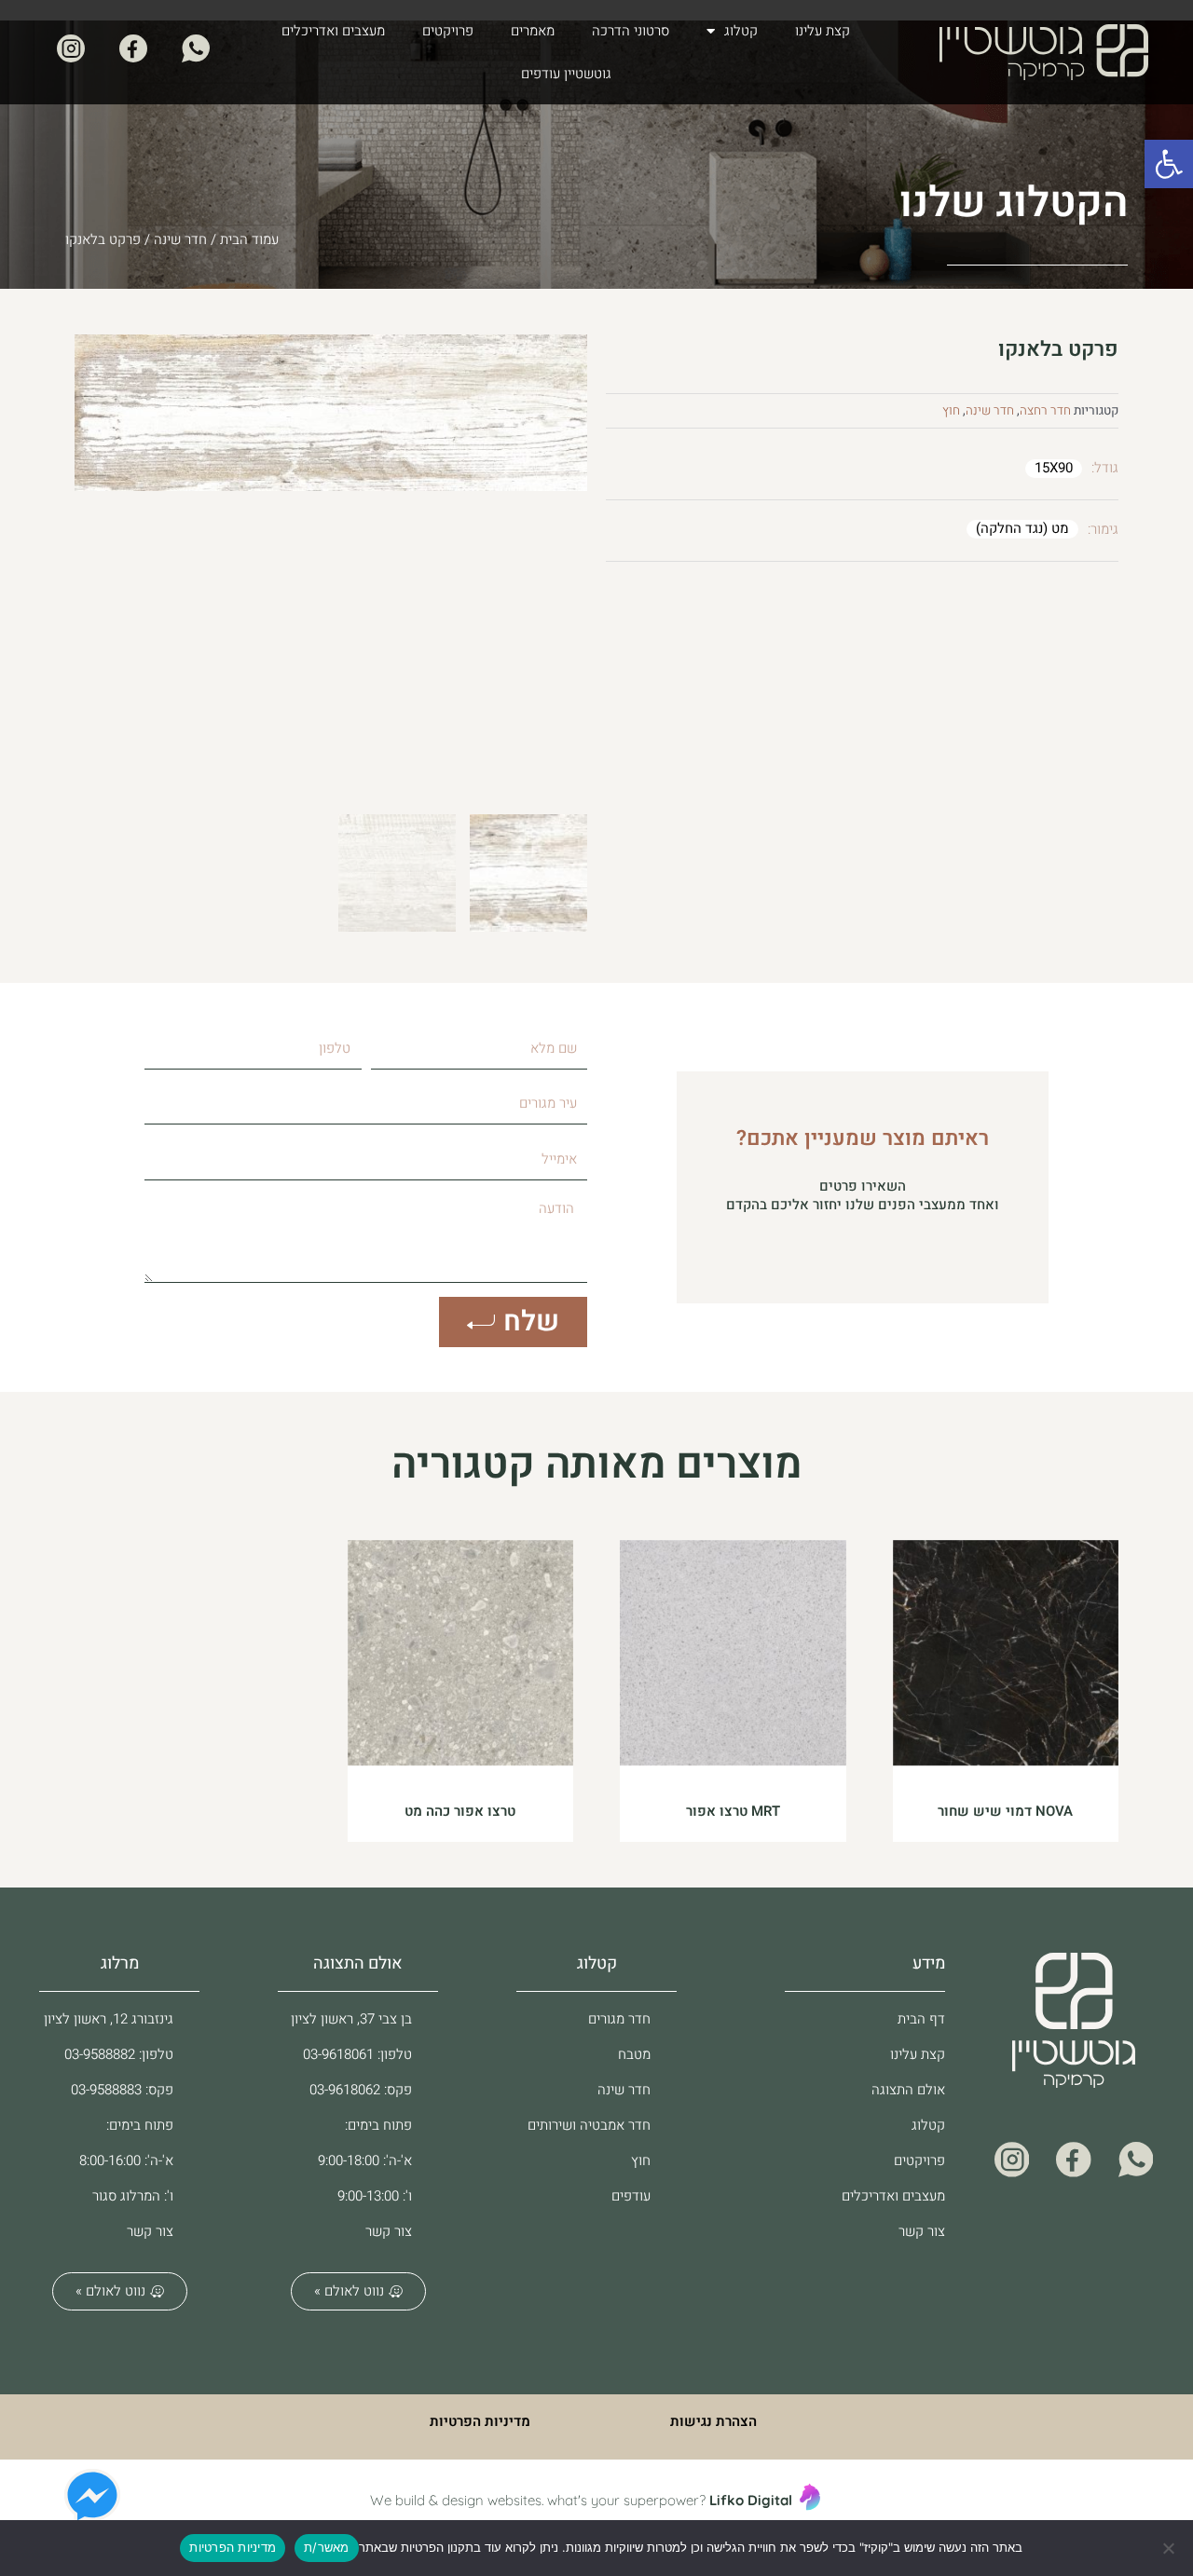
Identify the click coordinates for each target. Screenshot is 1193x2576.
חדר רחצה (1045, 411)
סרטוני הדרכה (631, 31)
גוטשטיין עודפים (566, 74)
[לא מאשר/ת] (1170, 2548)
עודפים (631, 2196)
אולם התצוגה (908, 2090)
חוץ (951, 411)
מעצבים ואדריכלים (333, 31)
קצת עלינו (823, 31)
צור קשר (922, 2231)
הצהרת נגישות (713, 2421)
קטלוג (741, 31)
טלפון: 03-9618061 (357, 2054)
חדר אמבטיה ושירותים (589, 2125)
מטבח (634, 2054)
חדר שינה (180, 239)
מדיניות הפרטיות (480, 2421)
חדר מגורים (619, 2019)
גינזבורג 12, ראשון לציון (109, 2019)
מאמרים (533, 31)
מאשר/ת (327, 2547)
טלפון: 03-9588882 (119, 2054)
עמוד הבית (249, 239)
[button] (1169, 164)
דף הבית (921, 2019)
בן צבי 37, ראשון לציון (351, 2019)
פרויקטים (448, 31)
